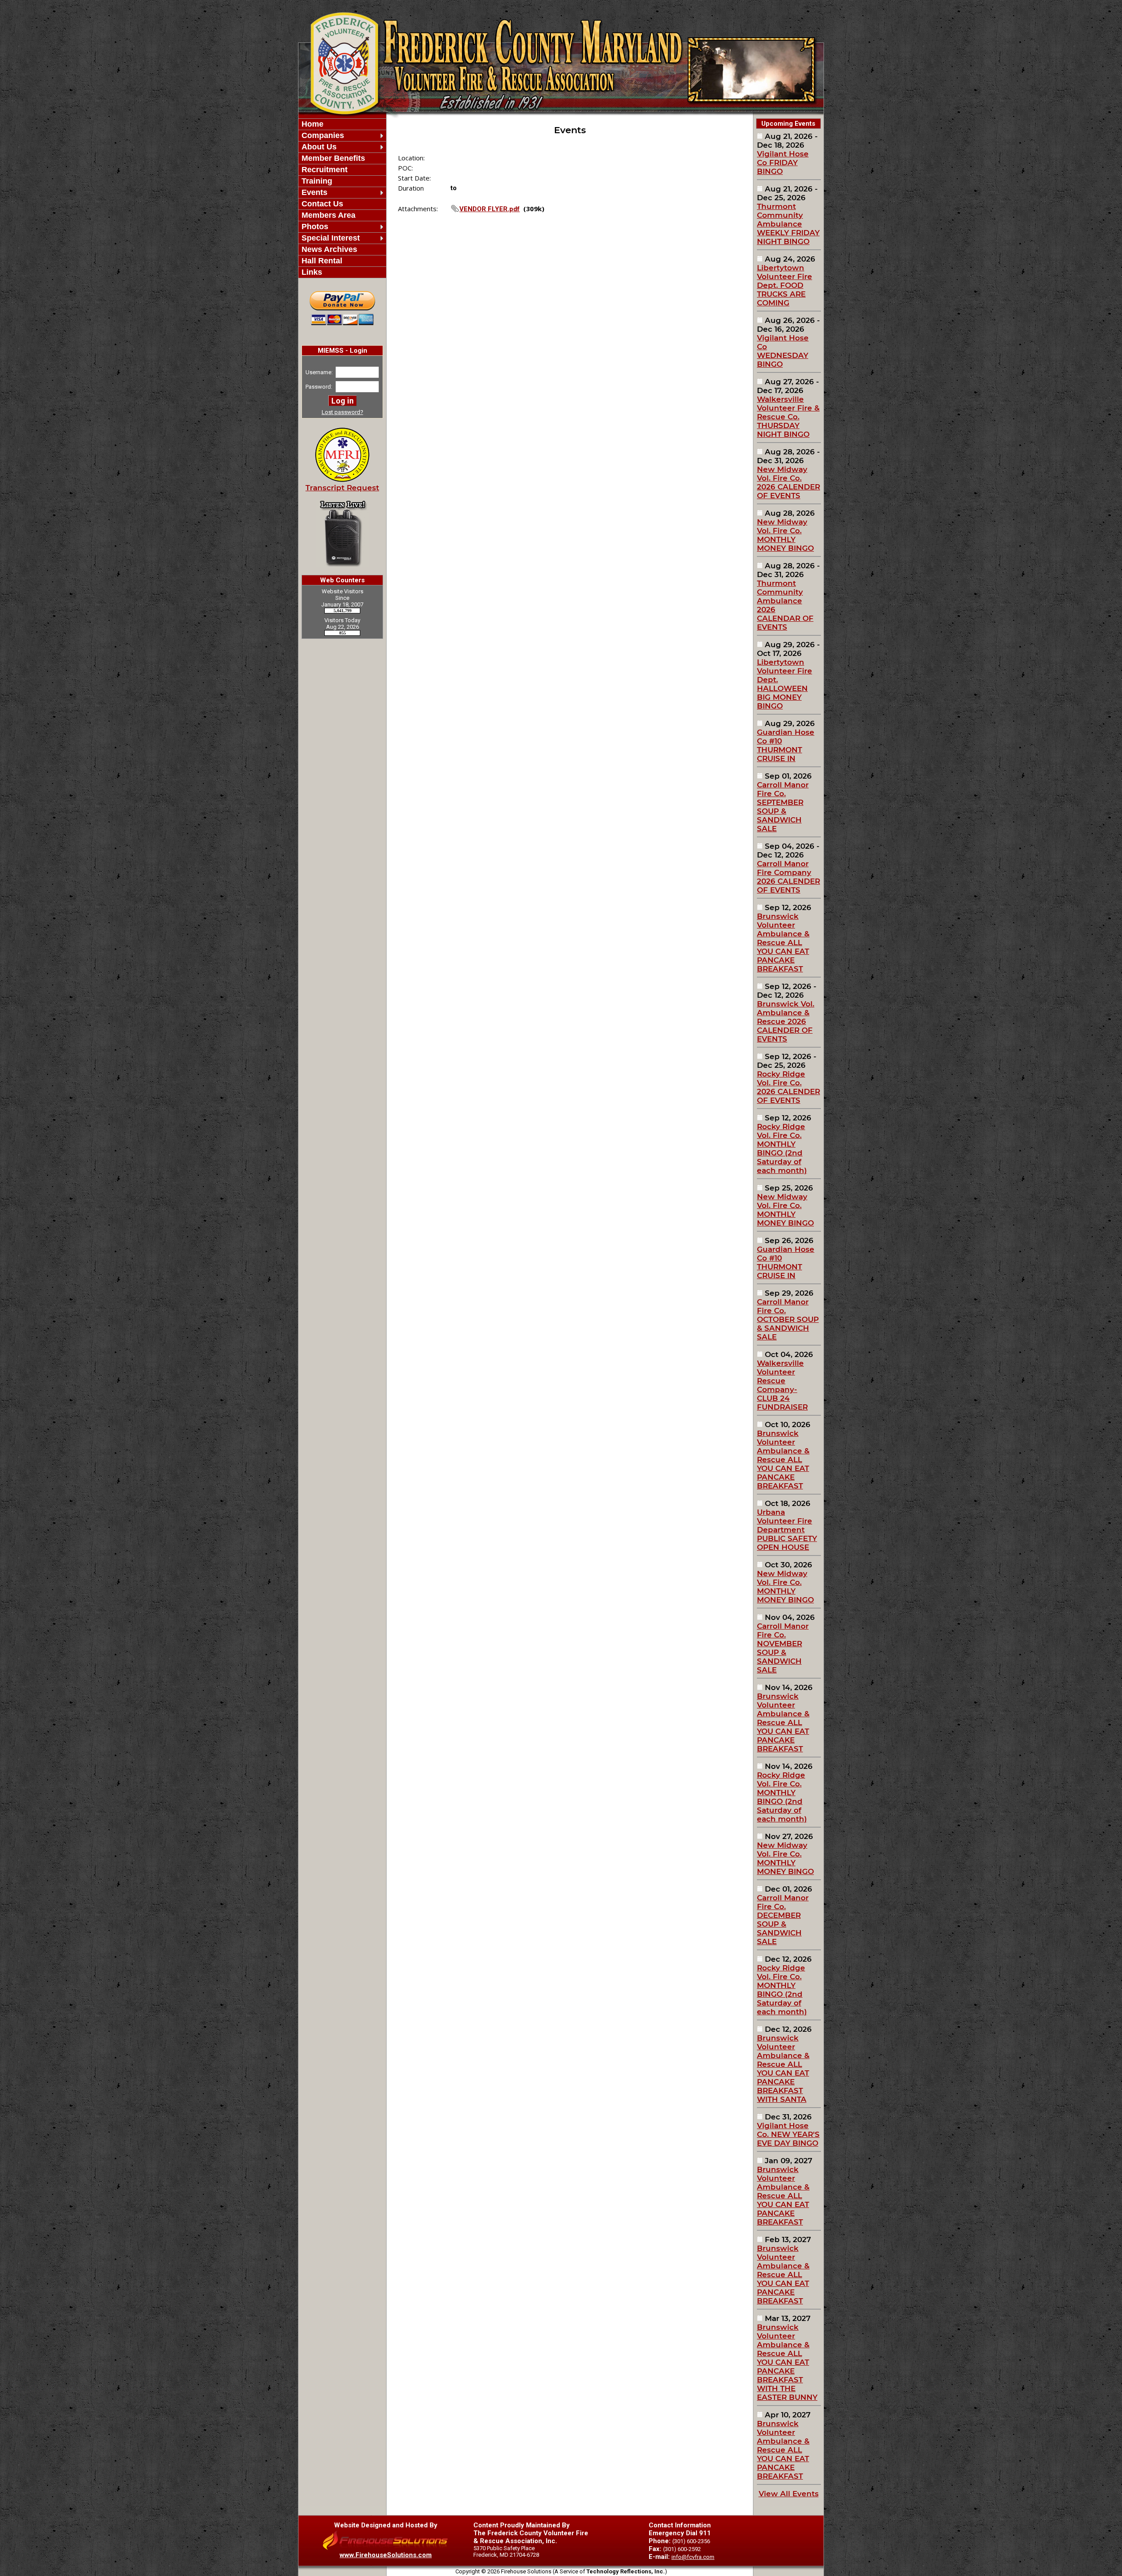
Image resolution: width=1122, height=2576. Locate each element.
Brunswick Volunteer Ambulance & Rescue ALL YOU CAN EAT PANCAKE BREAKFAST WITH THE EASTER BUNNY (787, 2362)
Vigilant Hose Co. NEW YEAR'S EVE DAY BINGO (788, 2134)
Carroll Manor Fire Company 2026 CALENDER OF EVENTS (788, 877)
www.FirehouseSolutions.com (386, 2555)
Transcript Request (342, 488)
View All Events (789, 2494)
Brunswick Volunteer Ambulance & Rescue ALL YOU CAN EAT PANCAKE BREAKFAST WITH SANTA (783, 2069)
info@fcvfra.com (693, 2557)
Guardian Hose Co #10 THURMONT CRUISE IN (786, 745)
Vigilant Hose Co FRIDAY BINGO (783, 163)
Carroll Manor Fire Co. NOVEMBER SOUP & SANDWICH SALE (783, 1648)
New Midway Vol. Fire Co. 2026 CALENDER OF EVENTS (788, 482)
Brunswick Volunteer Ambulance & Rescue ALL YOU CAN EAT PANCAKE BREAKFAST (783, 943)
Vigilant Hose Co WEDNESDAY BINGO (783, 351)
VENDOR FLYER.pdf (490, 209)
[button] (338, 136)
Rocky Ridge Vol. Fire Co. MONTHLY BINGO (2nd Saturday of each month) (782, 1148)
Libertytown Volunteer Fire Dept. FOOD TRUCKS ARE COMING (785, 285)
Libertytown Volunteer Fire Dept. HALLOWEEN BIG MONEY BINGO (785, 684)
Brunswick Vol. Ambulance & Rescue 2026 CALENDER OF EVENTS (786, 1021)
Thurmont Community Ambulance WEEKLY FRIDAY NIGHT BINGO (788, 224)
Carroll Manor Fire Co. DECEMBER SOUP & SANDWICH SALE (783, 1920)
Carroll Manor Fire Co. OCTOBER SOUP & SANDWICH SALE (788, 1319)
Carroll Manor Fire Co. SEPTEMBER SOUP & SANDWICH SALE (783, 807)
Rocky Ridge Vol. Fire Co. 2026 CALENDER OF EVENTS (788, 1087)
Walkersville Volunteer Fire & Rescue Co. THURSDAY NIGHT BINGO (788, 417)
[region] (342, 198)
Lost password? (343, 412)
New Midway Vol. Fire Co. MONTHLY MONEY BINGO (785, 535)
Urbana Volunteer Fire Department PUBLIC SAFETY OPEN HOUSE (787, 1530)
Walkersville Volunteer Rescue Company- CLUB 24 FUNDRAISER (782, 1385)
